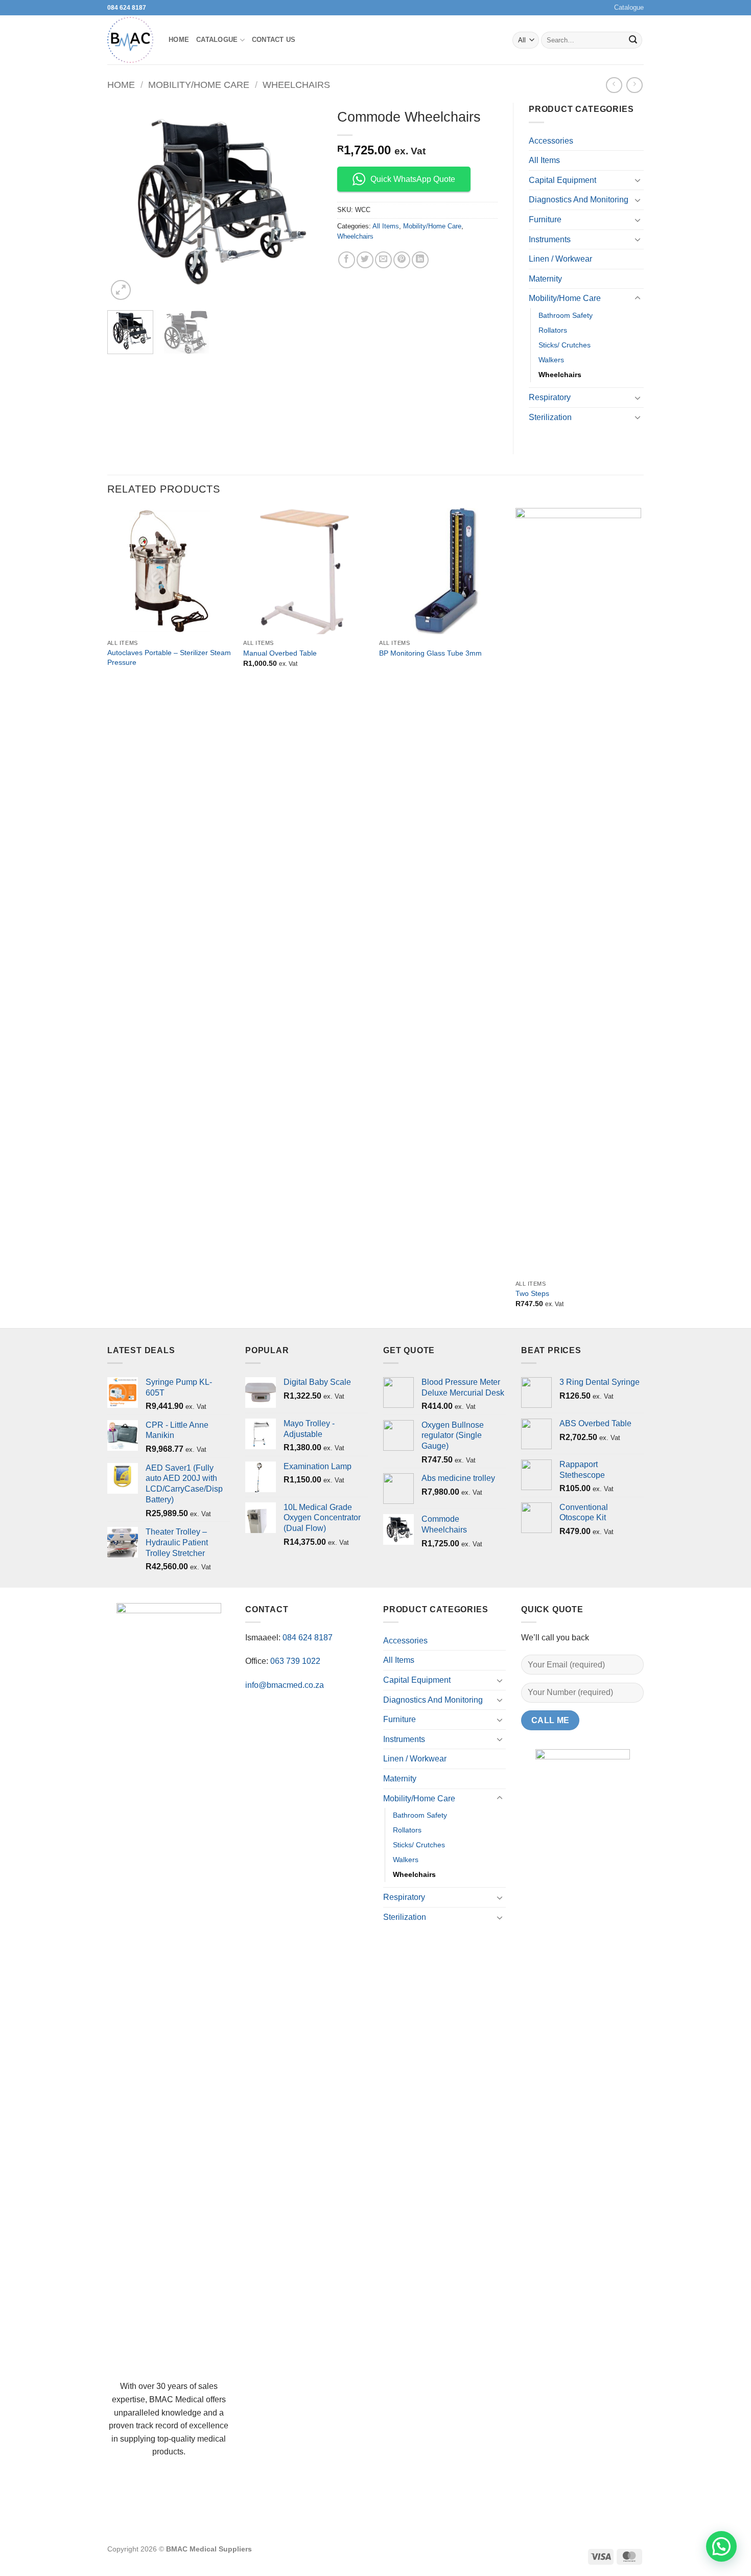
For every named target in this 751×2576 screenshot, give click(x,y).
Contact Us (274, 40)
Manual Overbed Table (280, 653)
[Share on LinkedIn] (420, 260)
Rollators (553, 330)
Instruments (550, 239)
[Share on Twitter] (365, 260)
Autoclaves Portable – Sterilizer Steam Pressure (169, 657)
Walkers (551, 360)
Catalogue (629, 7)
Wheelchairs (296, 85)
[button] (121, 290)
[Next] (304, 203)
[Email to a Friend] (383, 260)
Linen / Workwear (560, 259)
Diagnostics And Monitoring (579, 200)
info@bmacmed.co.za (285, 1685)
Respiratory (550, 397)
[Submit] (633, 40)
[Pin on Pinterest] (402, 260)
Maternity (545, 279)
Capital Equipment (562, 180)
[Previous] (125, 203)
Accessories (551, 141)
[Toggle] (638, 180)
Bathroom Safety (566, 315)
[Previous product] (634, 85)
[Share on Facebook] (347, 260)
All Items (386, 226)
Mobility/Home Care (199, 85)
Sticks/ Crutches (565, 345)
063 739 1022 (295, 1661)
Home (179, 40)
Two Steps (532, 1293)
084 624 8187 (127, 8)
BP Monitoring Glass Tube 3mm (430, 653)
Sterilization (550, 417)
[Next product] (614, 85)
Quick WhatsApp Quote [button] (413, 179)
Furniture (545, 219)
